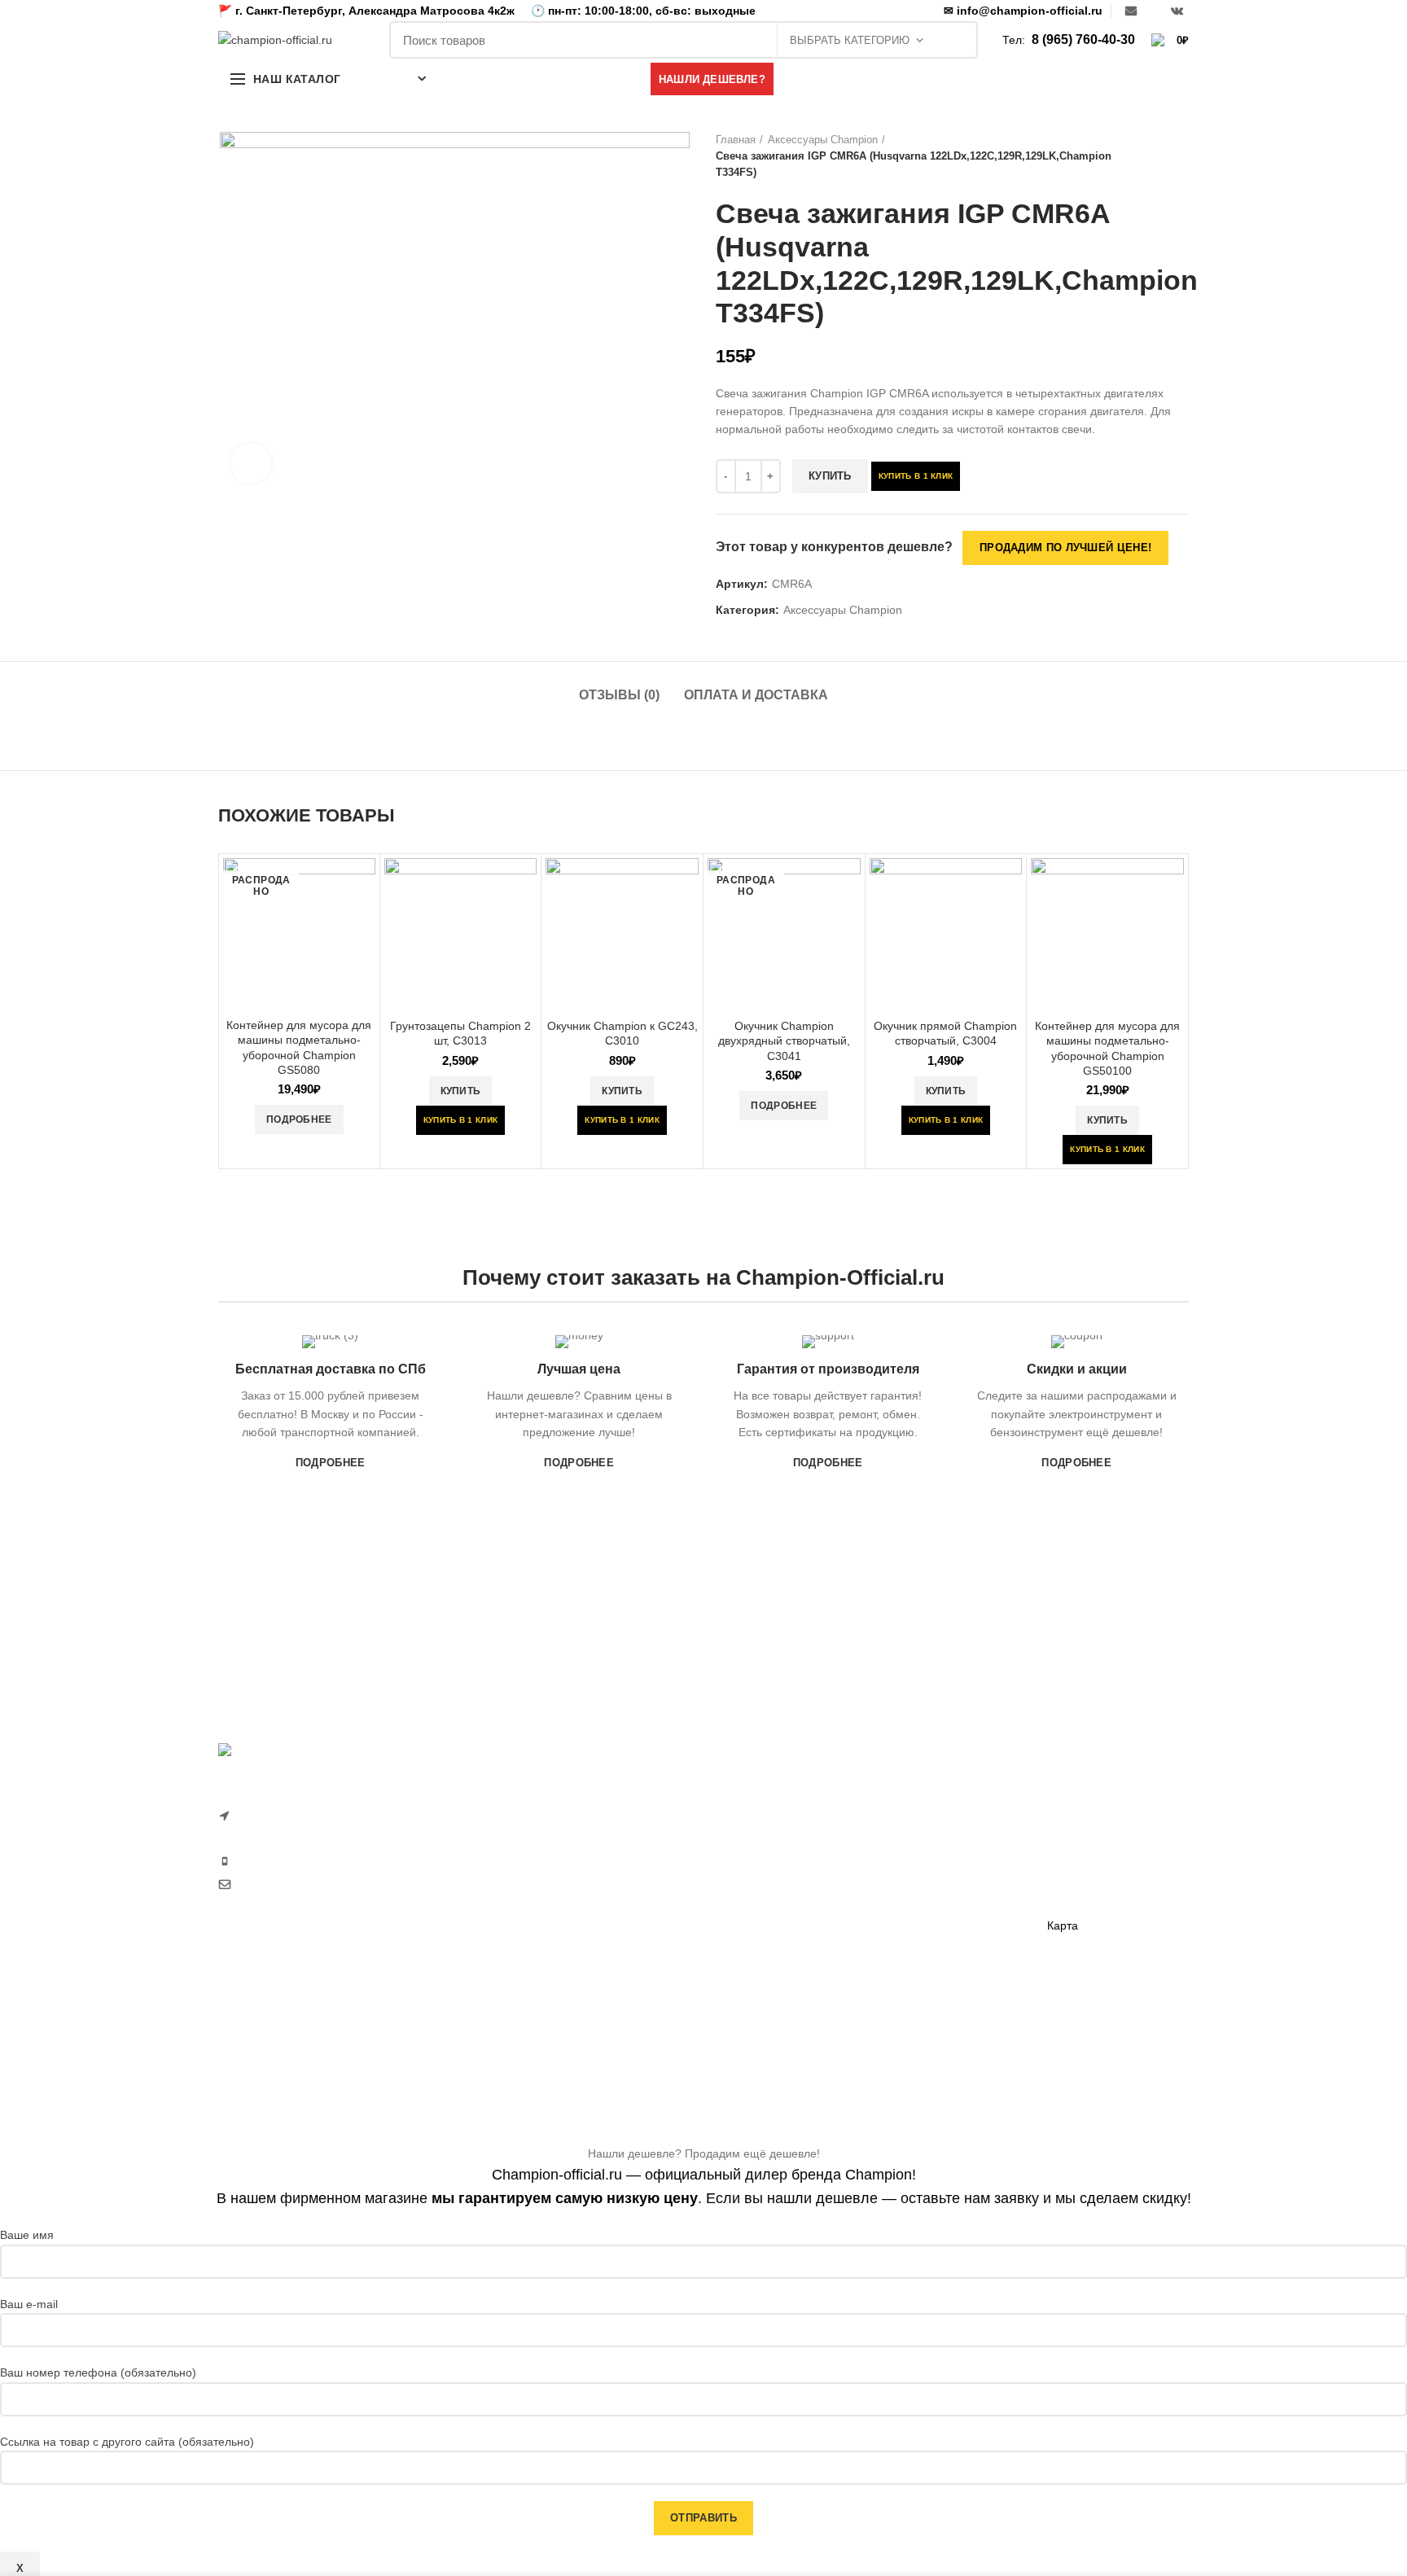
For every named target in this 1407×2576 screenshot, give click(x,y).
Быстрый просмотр (363, 885)
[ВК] (1177, 11)
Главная (736, 140)
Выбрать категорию (850, 40)
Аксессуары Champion (823, 140)
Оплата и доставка (756, 695)
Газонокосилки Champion (783, 1831)
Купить (830, 476)
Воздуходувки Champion (780, 2028)
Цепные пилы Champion (780, 1916)
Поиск (957, 40)
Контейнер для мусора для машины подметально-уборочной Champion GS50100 (1107, 1048)
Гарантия (1072, 1813)
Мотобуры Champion (937, 1944)
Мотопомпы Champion (942, 1831)
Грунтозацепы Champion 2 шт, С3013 (460, 1033)
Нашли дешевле (1091, 1841)
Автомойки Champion (772, 2000)
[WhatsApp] (1154, 11)
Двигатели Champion (937, 1860)
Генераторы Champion (942, 1803)
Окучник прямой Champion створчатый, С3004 (945, 1033)
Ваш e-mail (29, 2304)
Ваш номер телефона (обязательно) (98, 2372)
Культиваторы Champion (780, 1860)
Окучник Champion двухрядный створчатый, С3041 (784, 1040)
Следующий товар (1181, 156)
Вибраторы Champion (940, 1887)
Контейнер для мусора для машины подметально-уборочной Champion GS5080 (299, 1047)
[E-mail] (1131, 11)
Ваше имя (27, 2235)
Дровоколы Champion (773, 1944)
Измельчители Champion (782, 2057)
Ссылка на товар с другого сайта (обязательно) (127, 2442)
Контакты (1072, 1898)
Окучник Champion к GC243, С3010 (622, 1033)
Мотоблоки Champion (773, 1803)
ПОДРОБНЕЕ (331, 1463)
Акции (1063, 1869)
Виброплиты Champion (943, 1916)
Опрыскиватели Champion (786, 1972)
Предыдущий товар (1148, 156)
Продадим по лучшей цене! (1065, 548)
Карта (1063, 1925)
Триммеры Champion (772, 1887)
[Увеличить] (251, 463)
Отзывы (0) (619, 695)
